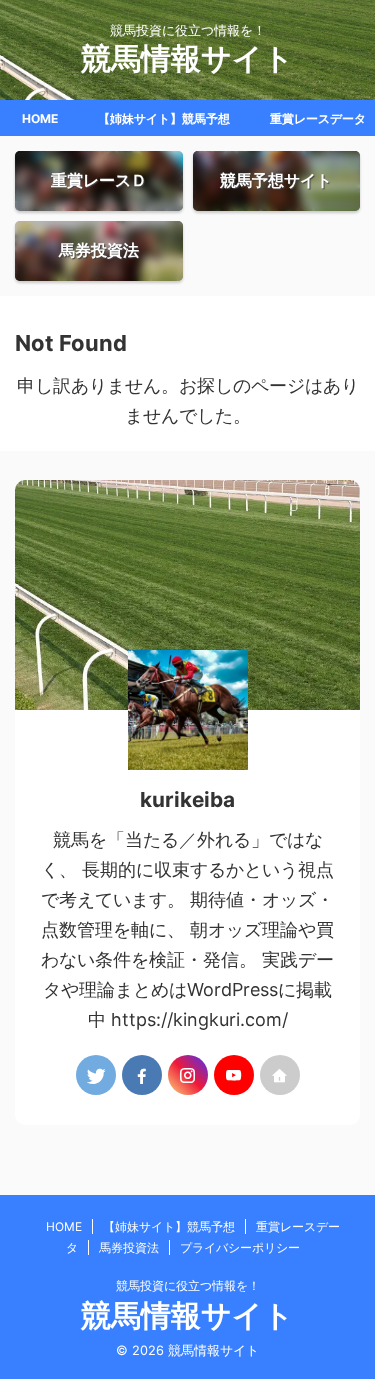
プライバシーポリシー (240, 1247)
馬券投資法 (129, 1247)
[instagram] (188, 1075)
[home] (280, 1075)
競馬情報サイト (187, 58)
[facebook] (142, 1075)
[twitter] (96, 1075)
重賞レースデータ (318, 118)
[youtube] (234, 1075)
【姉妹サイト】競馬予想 (164, 118)
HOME (40, 118)
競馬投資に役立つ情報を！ (188, 1285)
